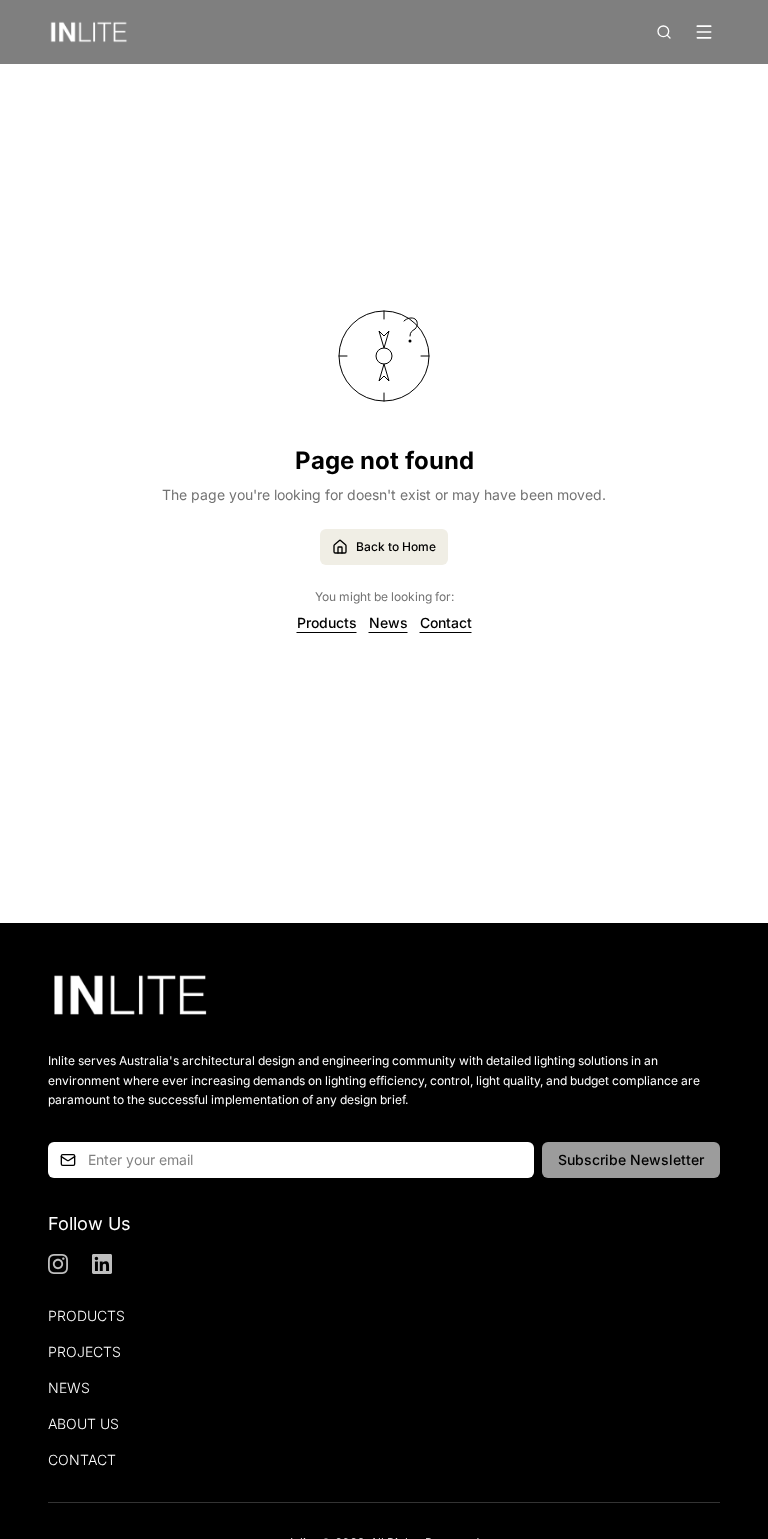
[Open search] (664, 32)
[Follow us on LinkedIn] (102, 1264)
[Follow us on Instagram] (58, 1264)
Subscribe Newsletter (631, 1159)
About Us (83, 1423)
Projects (84, 1351)
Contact (446, 622)
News (388, 622)
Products (327, 622)
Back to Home (396, 546)
